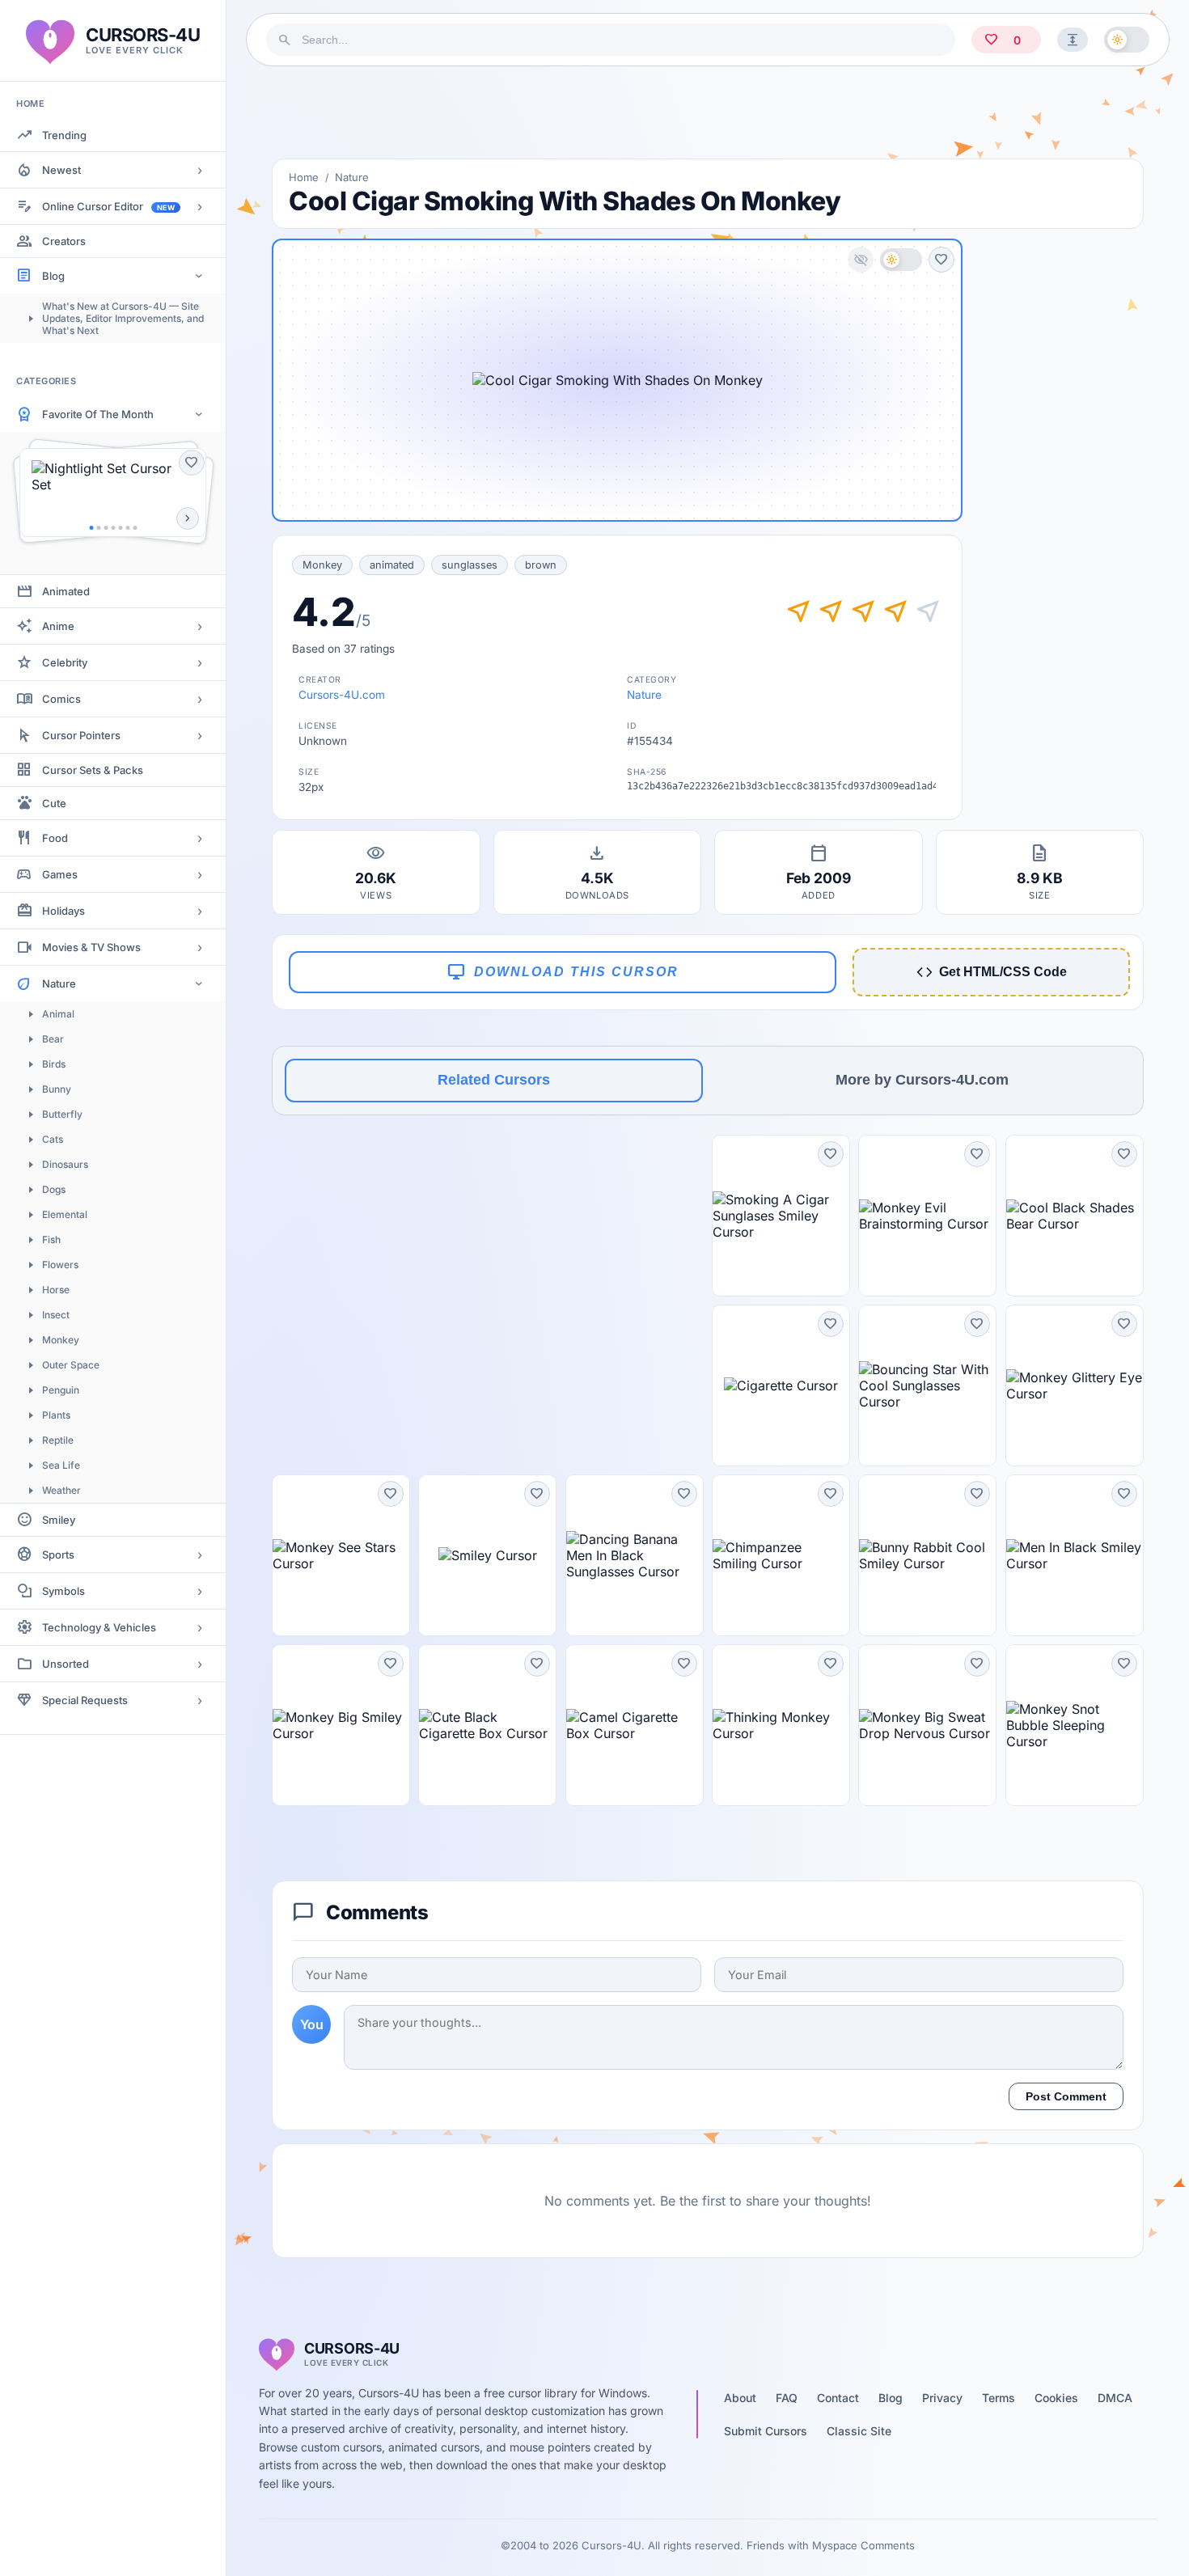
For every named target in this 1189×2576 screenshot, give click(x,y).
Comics (61, 699)
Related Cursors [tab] (494, 1080)
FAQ (787, 2398)
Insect (56, 1315)
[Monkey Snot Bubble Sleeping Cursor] (1075, 1725)
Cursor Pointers (81, 735)
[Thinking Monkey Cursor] (781, 1725)
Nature (59, 983)
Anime (58, 626)
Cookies (1056, 2398)
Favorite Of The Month (98, 414)
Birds (54, 1064)
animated (392, 565)
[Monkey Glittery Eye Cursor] (1075, 1385)
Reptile (58, 1440)
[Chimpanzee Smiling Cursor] (781, 1555)
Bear (53, 1039)
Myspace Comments (863, 2545)
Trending (64, 135)
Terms (999, 2398)
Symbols (63, 1591)
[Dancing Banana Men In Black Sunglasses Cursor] (635, 1555)
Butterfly (62, 1114)
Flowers (60, 1265)
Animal (58, 1014)
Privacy (942, 2398)
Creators (64, 241)
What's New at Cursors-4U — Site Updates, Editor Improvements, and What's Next (123, 318)
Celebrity (65, 662)
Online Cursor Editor (108, 206)
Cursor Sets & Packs (93, 770)
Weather (61, 1490)
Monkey (61, 1340)
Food (55, 838)
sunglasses (470, 565)
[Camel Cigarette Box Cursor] (635, 1725)
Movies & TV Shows (91, 947)
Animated (66, 591)
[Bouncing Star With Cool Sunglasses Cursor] (927, 1385)
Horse (56, 1290)
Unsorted (66, 1664)
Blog (53, 276)
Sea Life (61, 1465)
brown (541, 565)
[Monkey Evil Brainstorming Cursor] (927, 1216)
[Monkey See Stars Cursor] (341, 1555)
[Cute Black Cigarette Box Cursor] (487, 1725)
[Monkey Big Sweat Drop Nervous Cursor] (927, 1725)
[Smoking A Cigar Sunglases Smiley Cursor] (781, 1216)
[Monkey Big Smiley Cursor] (341, 1725)
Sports (58, 1554)
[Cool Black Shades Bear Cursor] (1075, 1216)
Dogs (54, 1189)
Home (304, 177)
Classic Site (859, 2431)
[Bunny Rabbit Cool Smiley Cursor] (927, 1555)
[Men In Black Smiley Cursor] (1075, 1555)
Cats (53, 1139)
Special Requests (85, 1700)
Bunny (57, 1089)
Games (60, 874)
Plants (56, 1415)
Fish (51, 1239)
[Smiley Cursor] (487, 1555)
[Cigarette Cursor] (781, 1385)
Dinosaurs (65, 1164)
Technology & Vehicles (99, 1627)
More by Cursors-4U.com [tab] (922, 1080)
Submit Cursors (766, 2431)
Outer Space (71, 1365)
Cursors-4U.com (342, 695)
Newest (61, 170)
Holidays (63, 911)
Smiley (59, 1520)
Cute (54, 803)
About (740, 2398)
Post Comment (1066, 2096)
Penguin (61, 1390)
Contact (838, 2398)
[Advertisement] (708, 112)
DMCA (1115, 2398)
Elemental (65, 1214)
